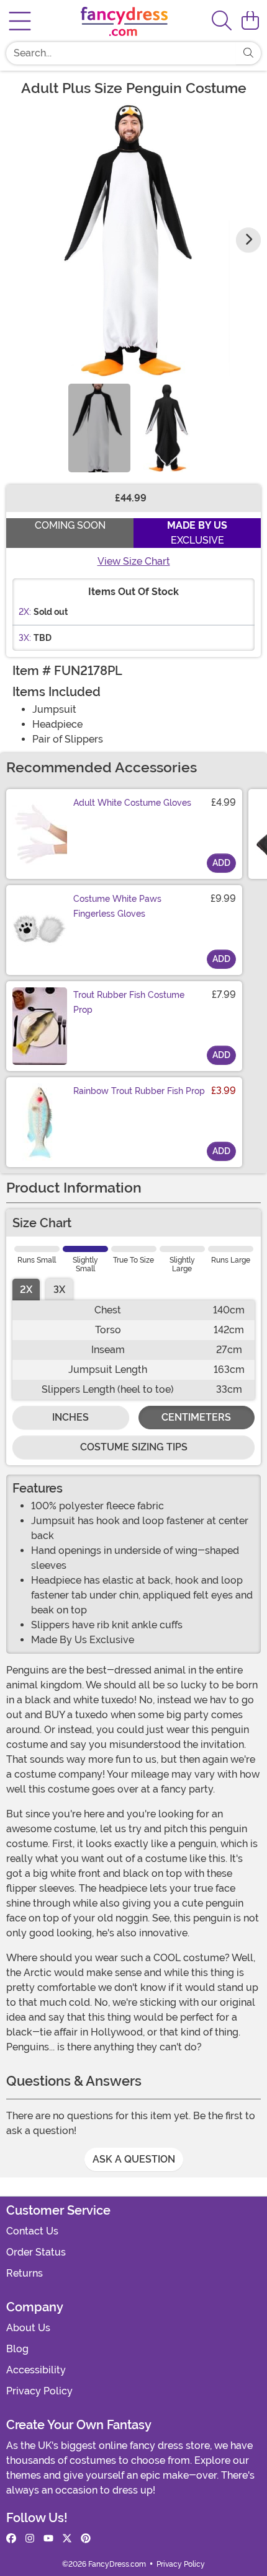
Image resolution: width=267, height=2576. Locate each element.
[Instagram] (30, 2539)
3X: (25, 638)
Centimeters (196, 1417)
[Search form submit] (248, 53)
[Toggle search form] (222, 21)
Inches (70, 1417)
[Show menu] (20, 21)
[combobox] (121, 53)
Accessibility (36, 2370)
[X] (67, 2539)
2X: (25, 612)
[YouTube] (48, 2539)
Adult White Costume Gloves (132, 803)
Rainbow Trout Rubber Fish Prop (139, 1091)
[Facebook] (11, 2539)
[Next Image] (248, 240)
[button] (250, 21)
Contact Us (32, 2231)
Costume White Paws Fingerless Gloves (117, 906)
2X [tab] (26, 1290)
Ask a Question (134, 2159)
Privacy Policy (39, 2391)
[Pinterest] (86, 2539)
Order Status (36, 2252)
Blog (17, 2349)
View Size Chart (134, 561)
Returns (25, 2273)
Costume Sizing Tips (134, 1447)
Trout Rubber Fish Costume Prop (129, 1002)
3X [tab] (59, 1290)
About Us (28, 2328)
